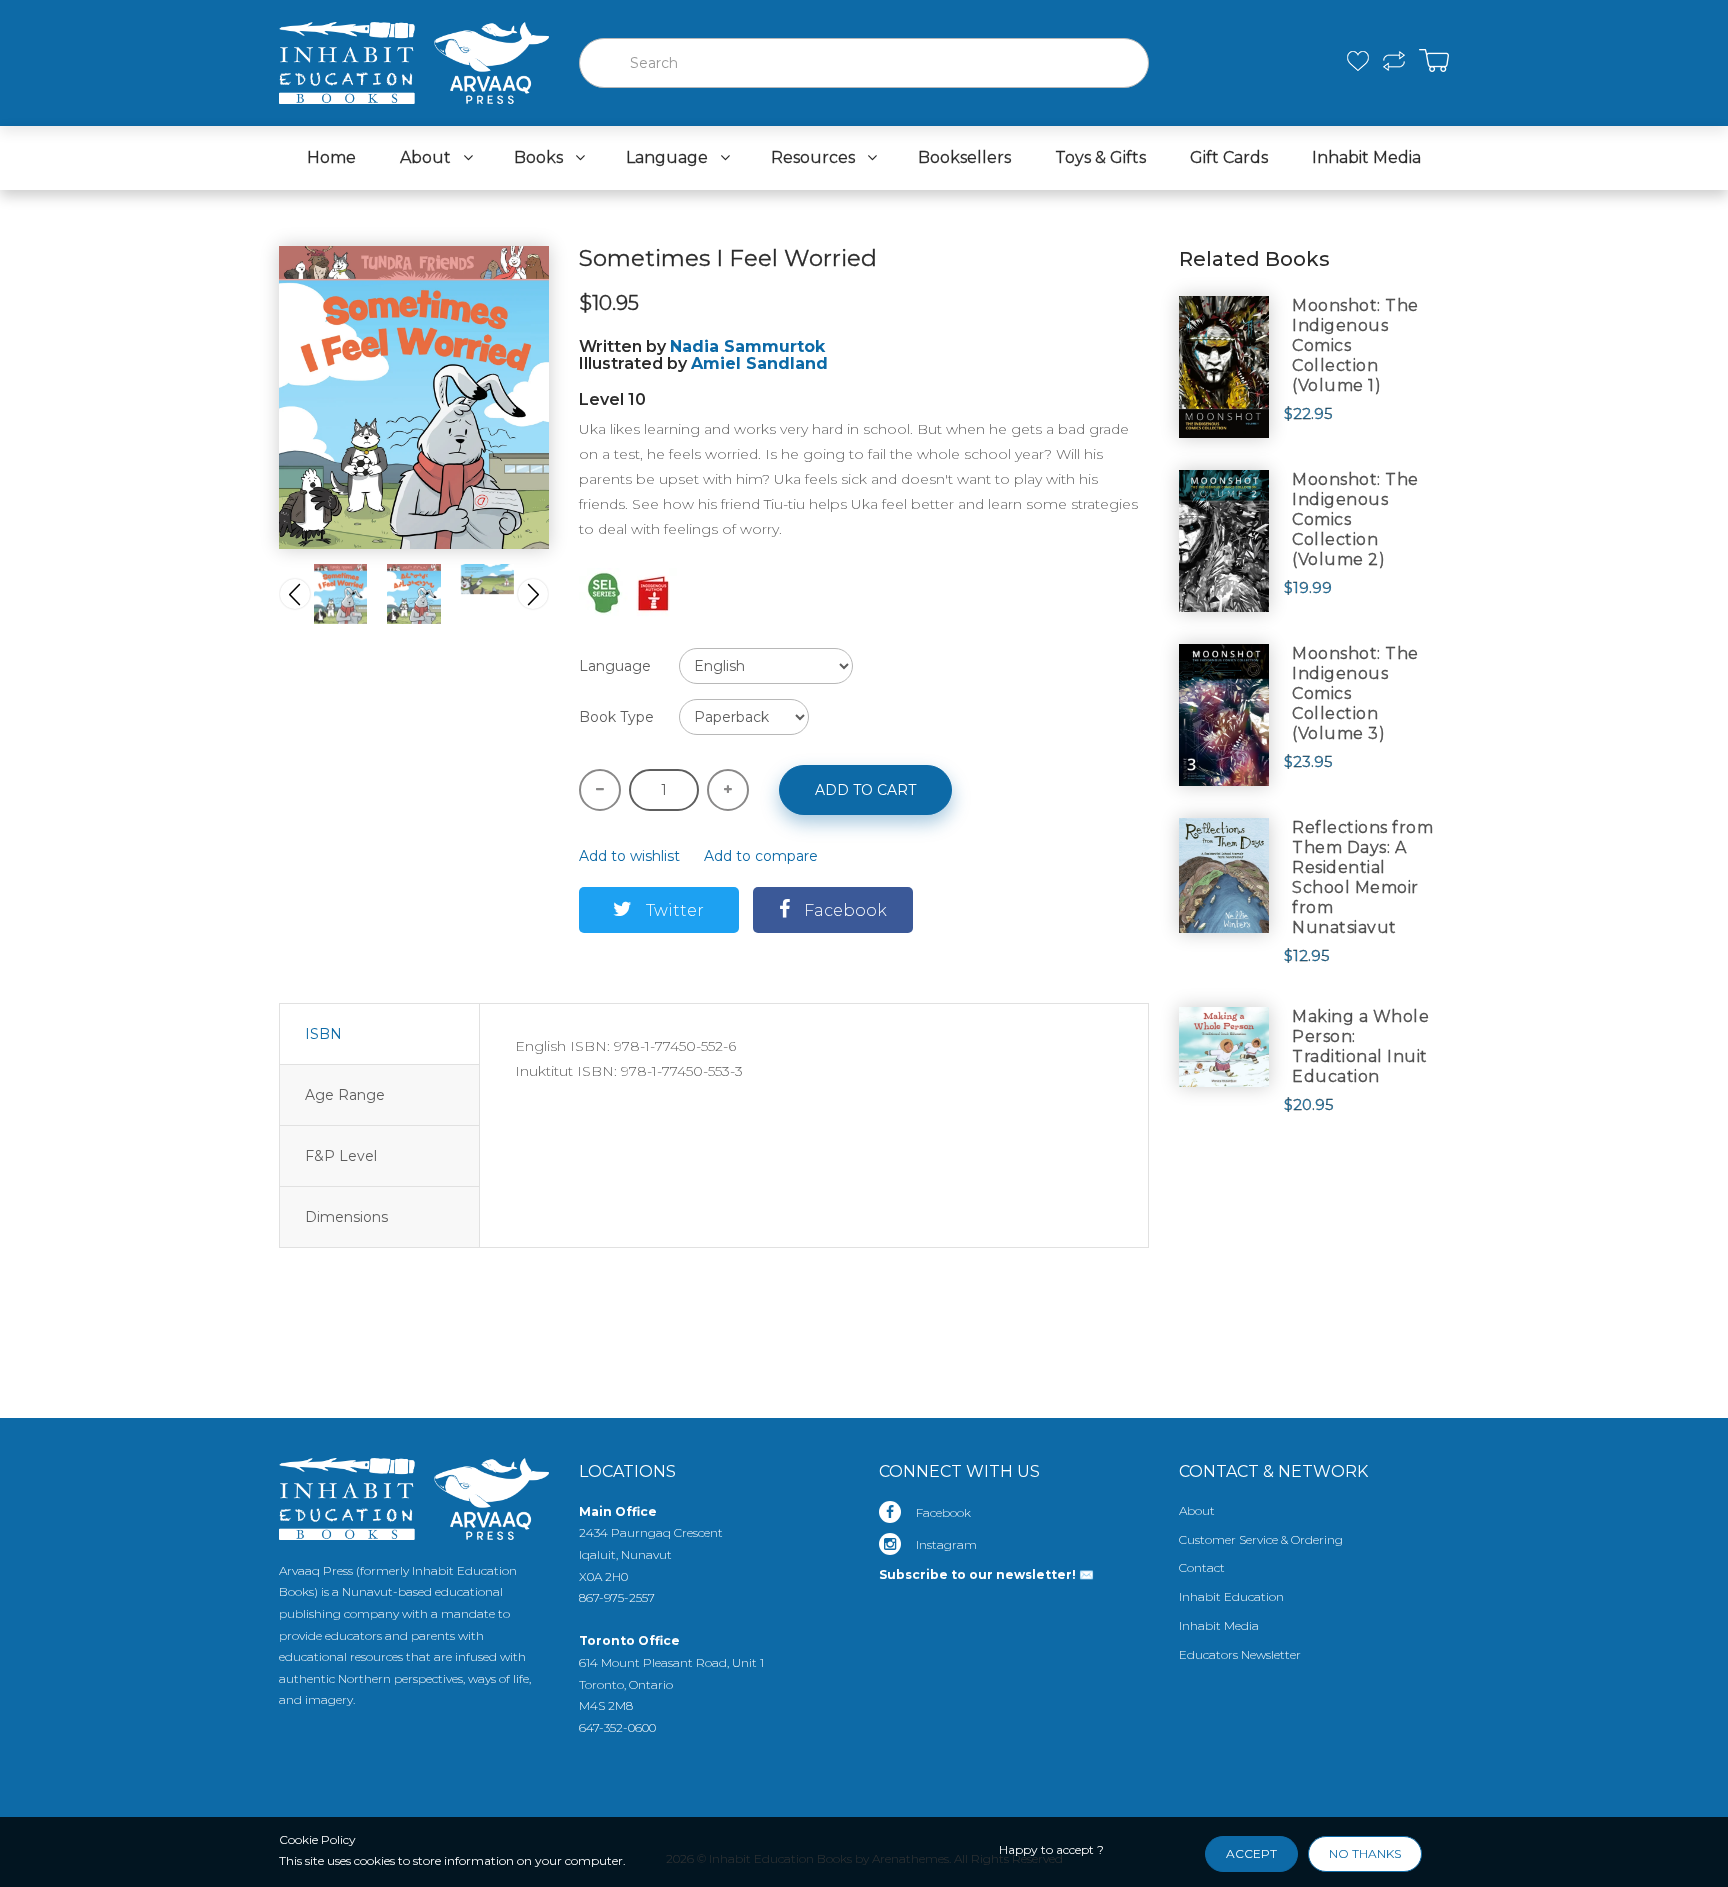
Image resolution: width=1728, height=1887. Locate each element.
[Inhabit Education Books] (414, 58)
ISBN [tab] (323, 1034)
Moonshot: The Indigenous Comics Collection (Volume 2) (1355, 519)
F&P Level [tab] (341, 1156)
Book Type (616, 717)
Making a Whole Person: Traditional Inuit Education (1360, 1046)
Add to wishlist (629, 856)
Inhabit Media (1219, 1625)
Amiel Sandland (759, 363)
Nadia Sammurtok (747, 346)
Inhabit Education (1231, 1596)
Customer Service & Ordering (1261, 1539)
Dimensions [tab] (346, 1217)
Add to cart (865, 790)
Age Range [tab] (345, 1095)
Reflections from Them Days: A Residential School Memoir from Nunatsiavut (1362, 877)
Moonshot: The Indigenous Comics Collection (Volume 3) (1355, 693)
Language (615, 666)
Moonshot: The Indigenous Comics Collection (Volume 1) (1355, 345)
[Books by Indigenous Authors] (654, 591)
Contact (1202, 1567)
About (1197, 1510)
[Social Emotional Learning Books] (604, 591)
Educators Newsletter (1240, 1654)
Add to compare (761, 856)
